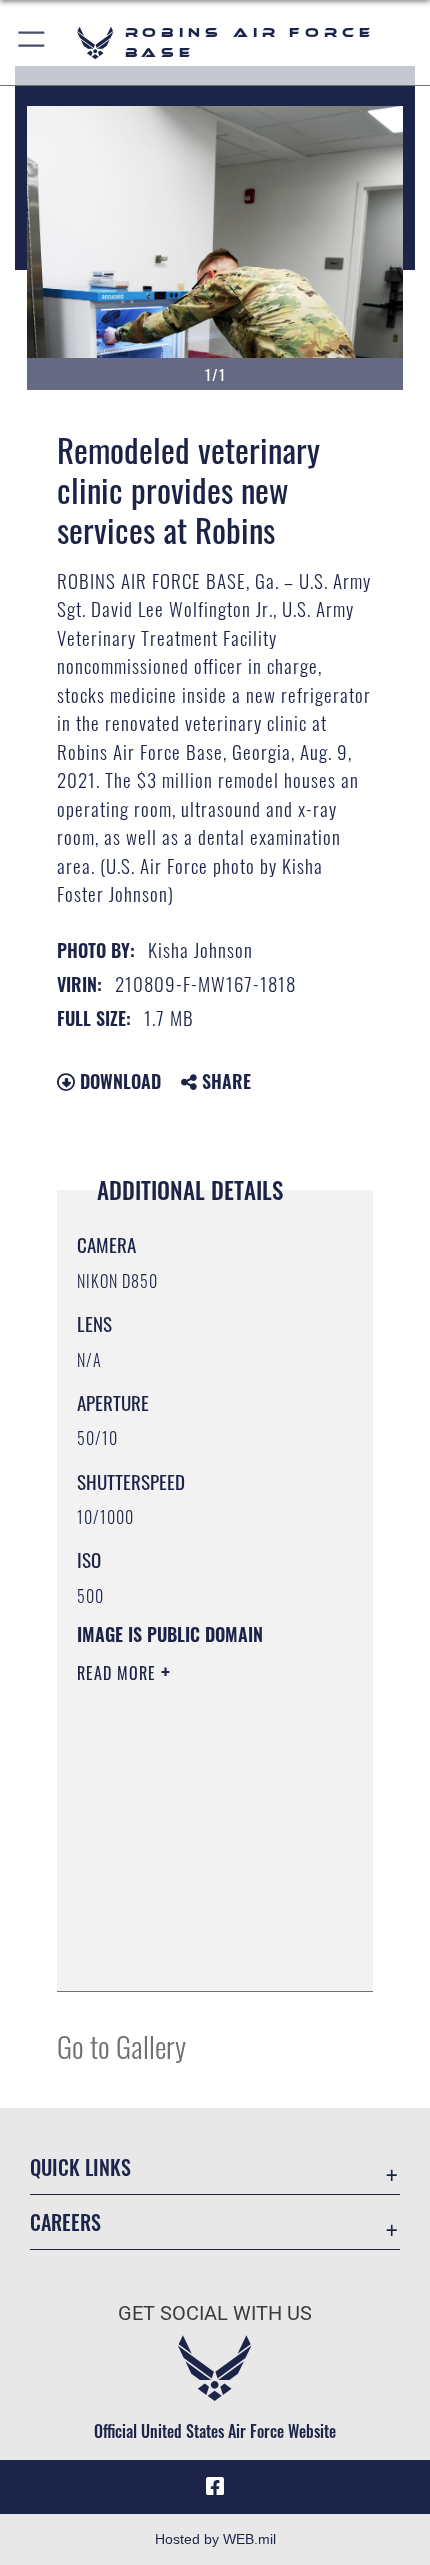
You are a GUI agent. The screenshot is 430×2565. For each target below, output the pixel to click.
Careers (65, 2222)
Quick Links (80, 2167)
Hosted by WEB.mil (215, 2539)
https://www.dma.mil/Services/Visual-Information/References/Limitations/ (198, 1954)
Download (118, 1081)
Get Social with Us (215, 2313)
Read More (119, 1673)
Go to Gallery (121, 2045)
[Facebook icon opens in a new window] (215, 2487)
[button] (32, 42)
